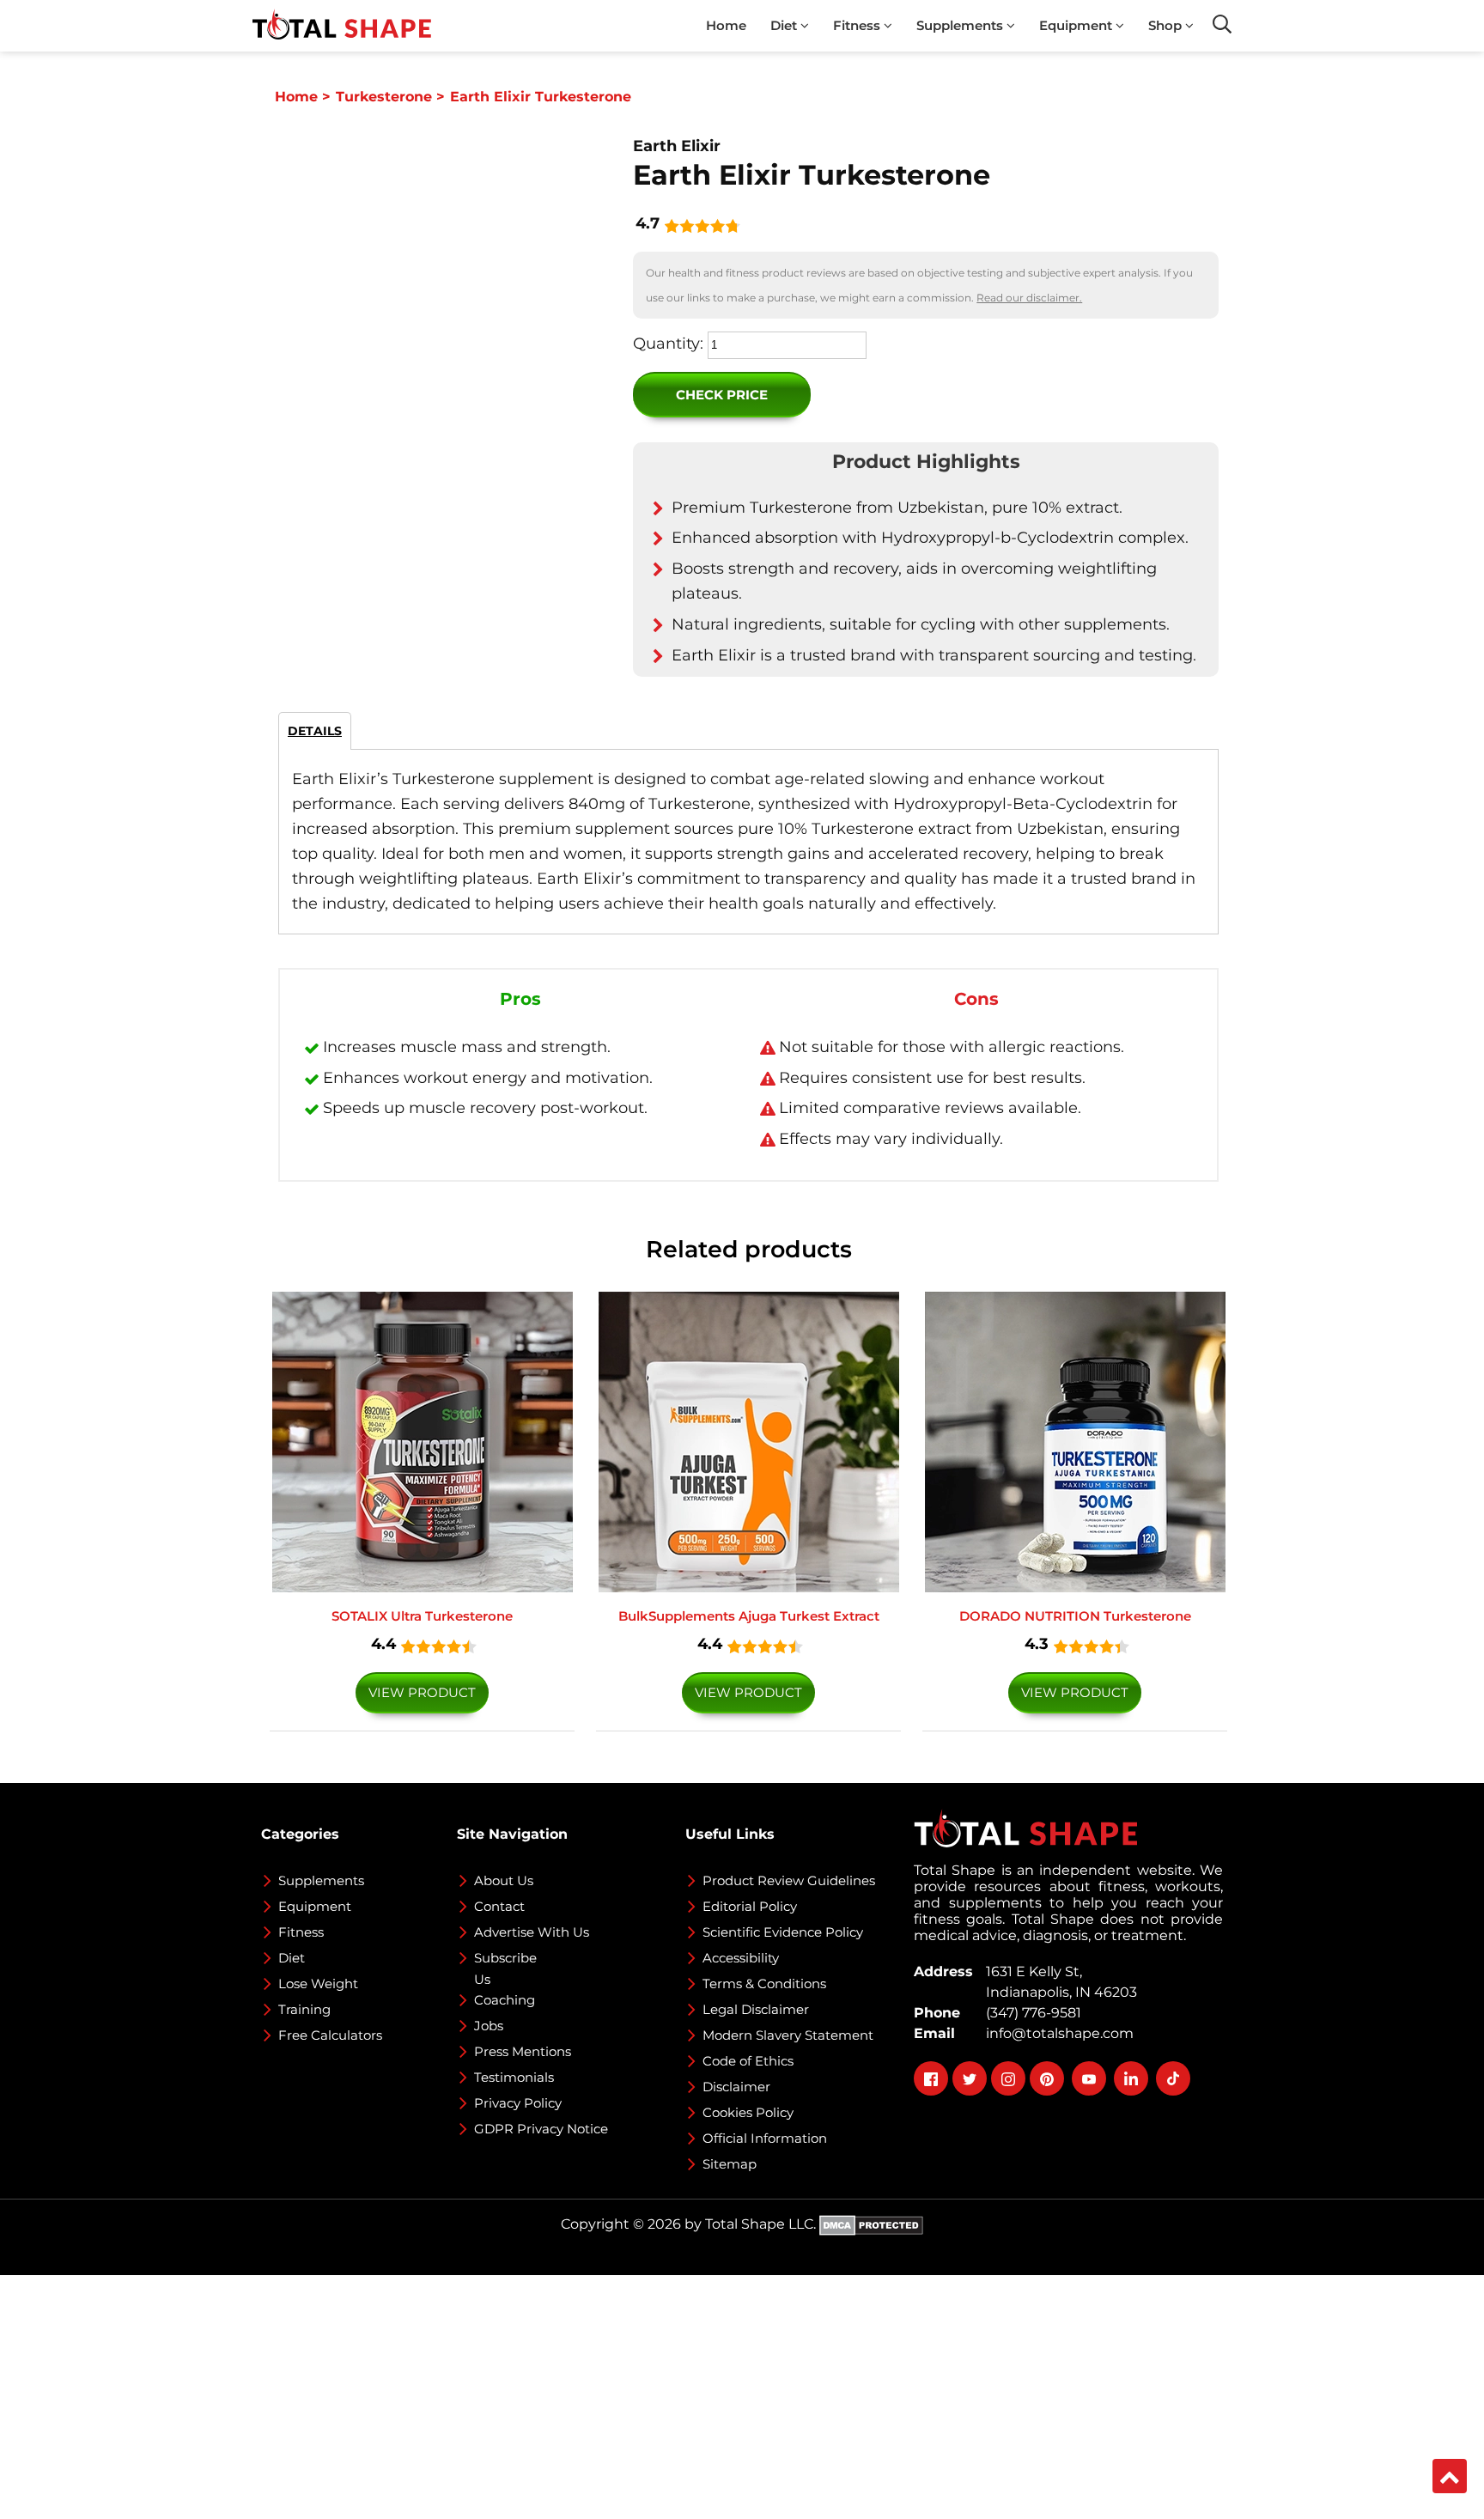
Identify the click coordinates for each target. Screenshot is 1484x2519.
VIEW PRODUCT (422, 1692)
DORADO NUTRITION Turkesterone (1075, 1616)
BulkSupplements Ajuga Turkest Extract (749, 1616)
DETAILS (315, 731)
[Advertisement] (515, 2395)
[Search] (1222, 24)
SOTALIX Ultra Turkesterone (422, 1616)
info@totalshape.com (1056, 2033)
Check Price (722, 395)
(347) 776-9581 (1030, 2013)
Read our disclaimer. (1029, 298)
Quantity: (668, 344)
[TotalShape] (342, 26)
